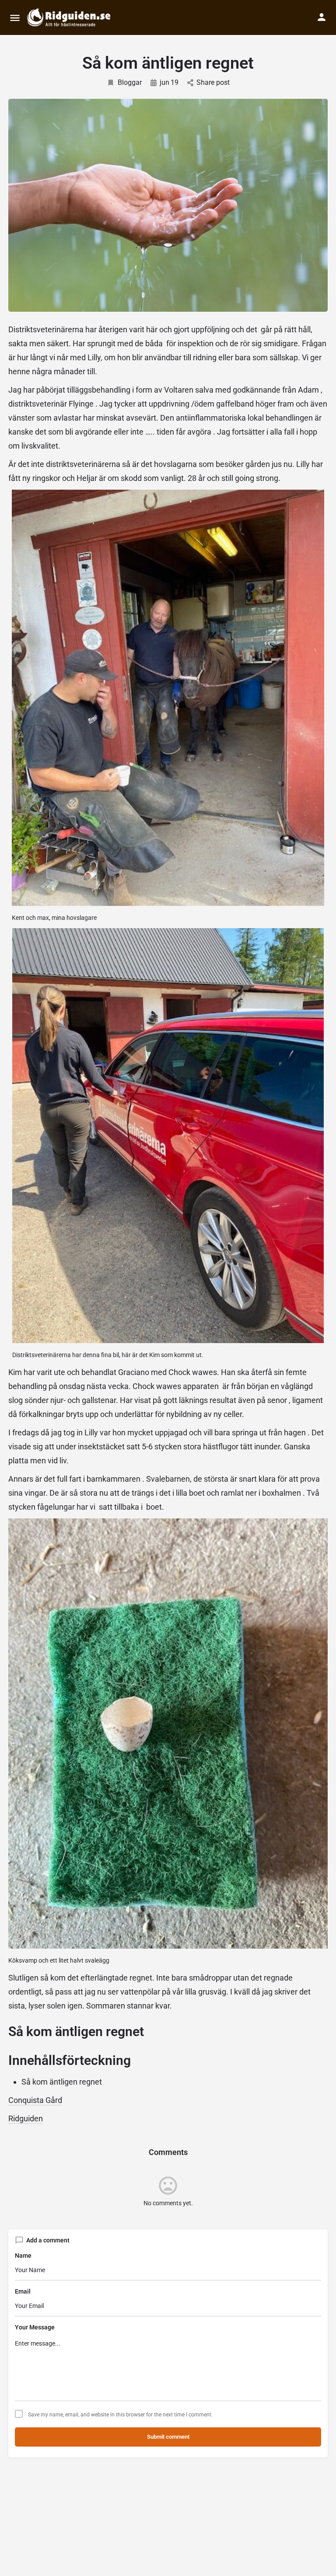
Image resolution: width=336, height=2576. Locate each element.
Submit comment (168, 2437)
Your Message (35, 2327)
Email (23, 2291)
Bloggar (130, 82)
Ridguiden (26, 2118)
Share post (213, 82)
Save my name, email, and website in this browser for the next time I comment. (120, 2415)
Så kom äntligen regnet (62, 2082)
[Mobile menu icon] (15, 18)
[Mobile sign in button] (322, 17)
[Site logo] (70, 17)
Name (23, 2256)
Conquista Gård (35, 2100)
